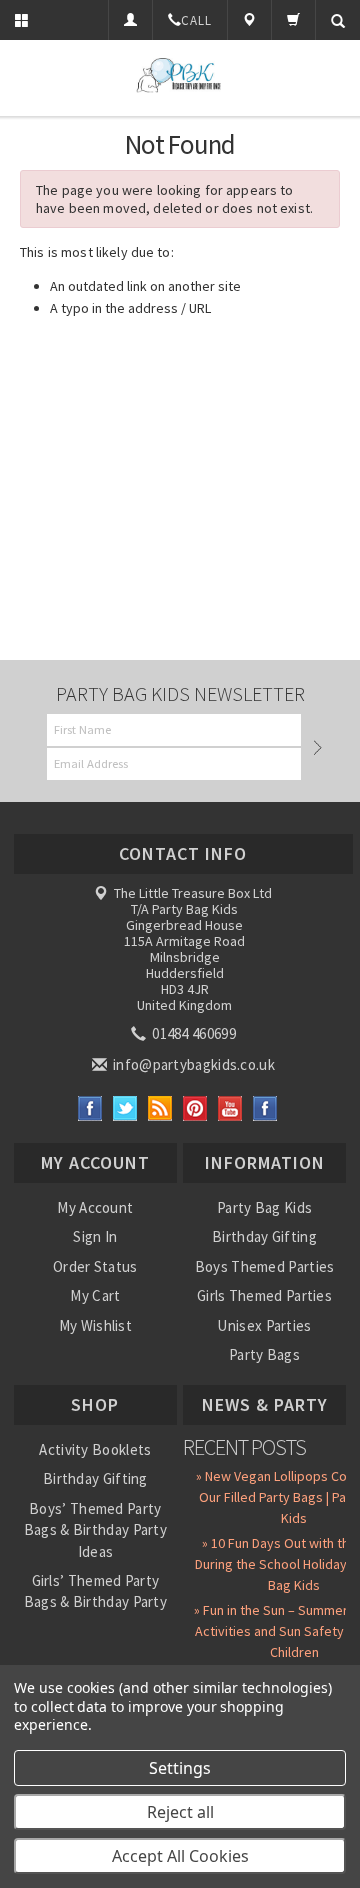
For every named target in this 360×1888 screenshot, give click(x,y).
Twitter (125, 1108)
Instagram (265, 1108)
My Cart (95, 1295)
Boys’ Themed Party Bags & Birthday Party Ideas (95, 1530)
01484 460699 (192, 1033)
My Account (95, 1207)
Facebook (90, 1108)
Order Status (95, 1266)
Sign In (95, 1236)
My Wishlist (95, 1325)
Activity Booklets (95, 1449)
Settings (180, 1768)
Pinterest (195, 1108)
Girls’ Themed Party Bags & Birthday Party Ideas (95, 1602)
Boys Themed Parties (265, 1266)
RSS (160, 1108)
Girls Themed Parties (264, 1295)
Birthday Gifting (264, 1236)
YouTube (230, 1108)
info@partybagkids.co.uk (192, 1064)
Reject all (180, 1812)
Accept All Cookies (180, 1856)
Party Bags (264, 1354)
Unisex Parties (264, 1325)
